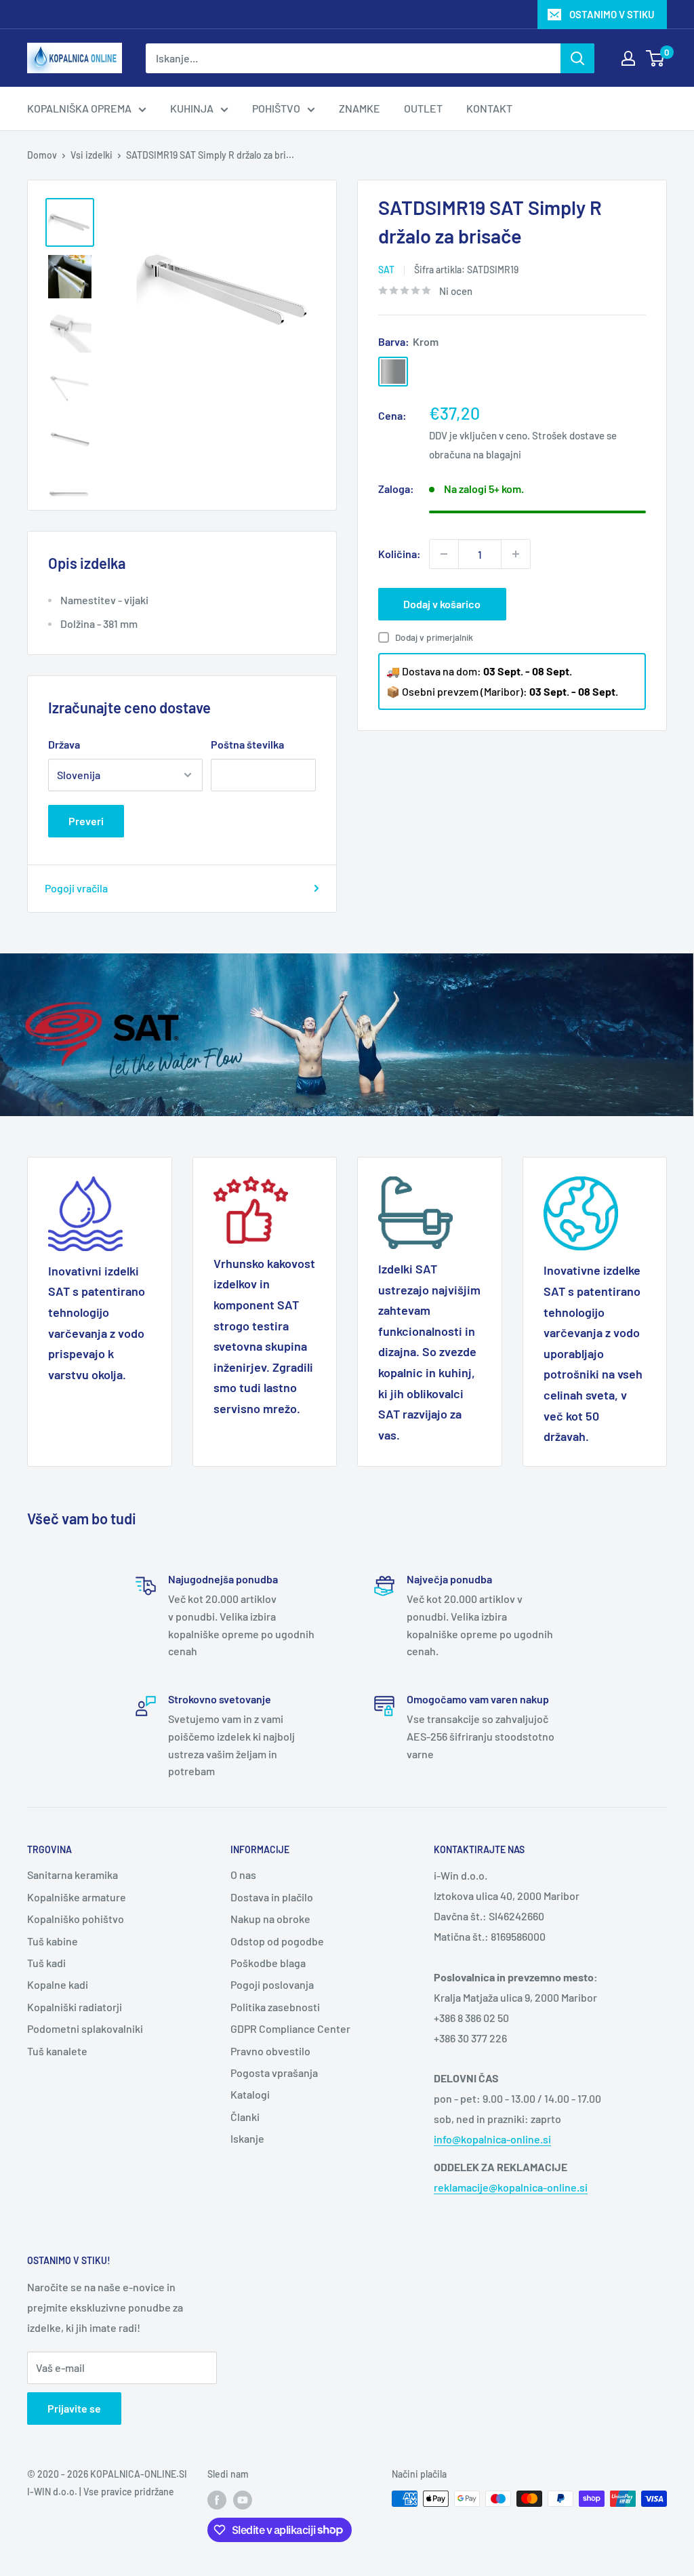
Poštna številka (247, 744)
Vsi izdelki (91, 155)
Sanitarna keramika (73, 1875)
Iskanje (247, 2138)
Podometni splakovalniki (85, 2028)
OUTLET (423, 108)
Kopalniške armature (77, 1897)
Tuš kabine (53, 1941)
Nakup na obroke (270, 1919)
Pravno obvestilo (270, 2051)
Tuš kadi (46, 1963)
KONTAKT (489, 108)
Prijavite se (74, 2408)
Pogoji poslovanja (272, 1984)
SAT (386, 270)
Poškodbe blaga (268, 1963)
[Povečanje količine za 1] (516, 554)
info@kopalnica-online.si (492, 2139)
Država (64, 744)
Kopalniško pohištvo (76, 1919)
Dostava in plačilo (272, 1897)
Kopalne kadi (58, 1984)
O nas (243, 1875)
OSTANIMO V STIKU (612, 14)
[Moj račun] (628, 58)
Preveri (86, 821)
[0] (656, 58)
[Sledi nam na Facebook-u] (217, 2500)
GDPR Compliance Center (290, 2028)
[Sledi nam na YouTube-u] (243, 2500)
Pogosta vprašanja (274, 2073)
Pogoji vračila (76, 888)
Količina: (400, 554)
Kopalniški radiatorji (75, 2007)
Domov (42, 155)
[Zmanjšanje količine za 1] (444, 554)
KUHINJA (192, 108)
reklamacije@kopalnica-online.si (511, 2187)
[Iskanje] (577, 58)
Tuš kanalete (57, 2051)
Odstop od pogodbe (277, 1941)
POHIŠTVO (276, 108)
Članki (245, 2117)
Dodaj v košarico (442, 604)
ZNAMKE (360, 108)
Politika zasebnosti (275, 2007)
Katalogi (250, 2094)
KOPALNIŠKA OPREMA (79, 108)
